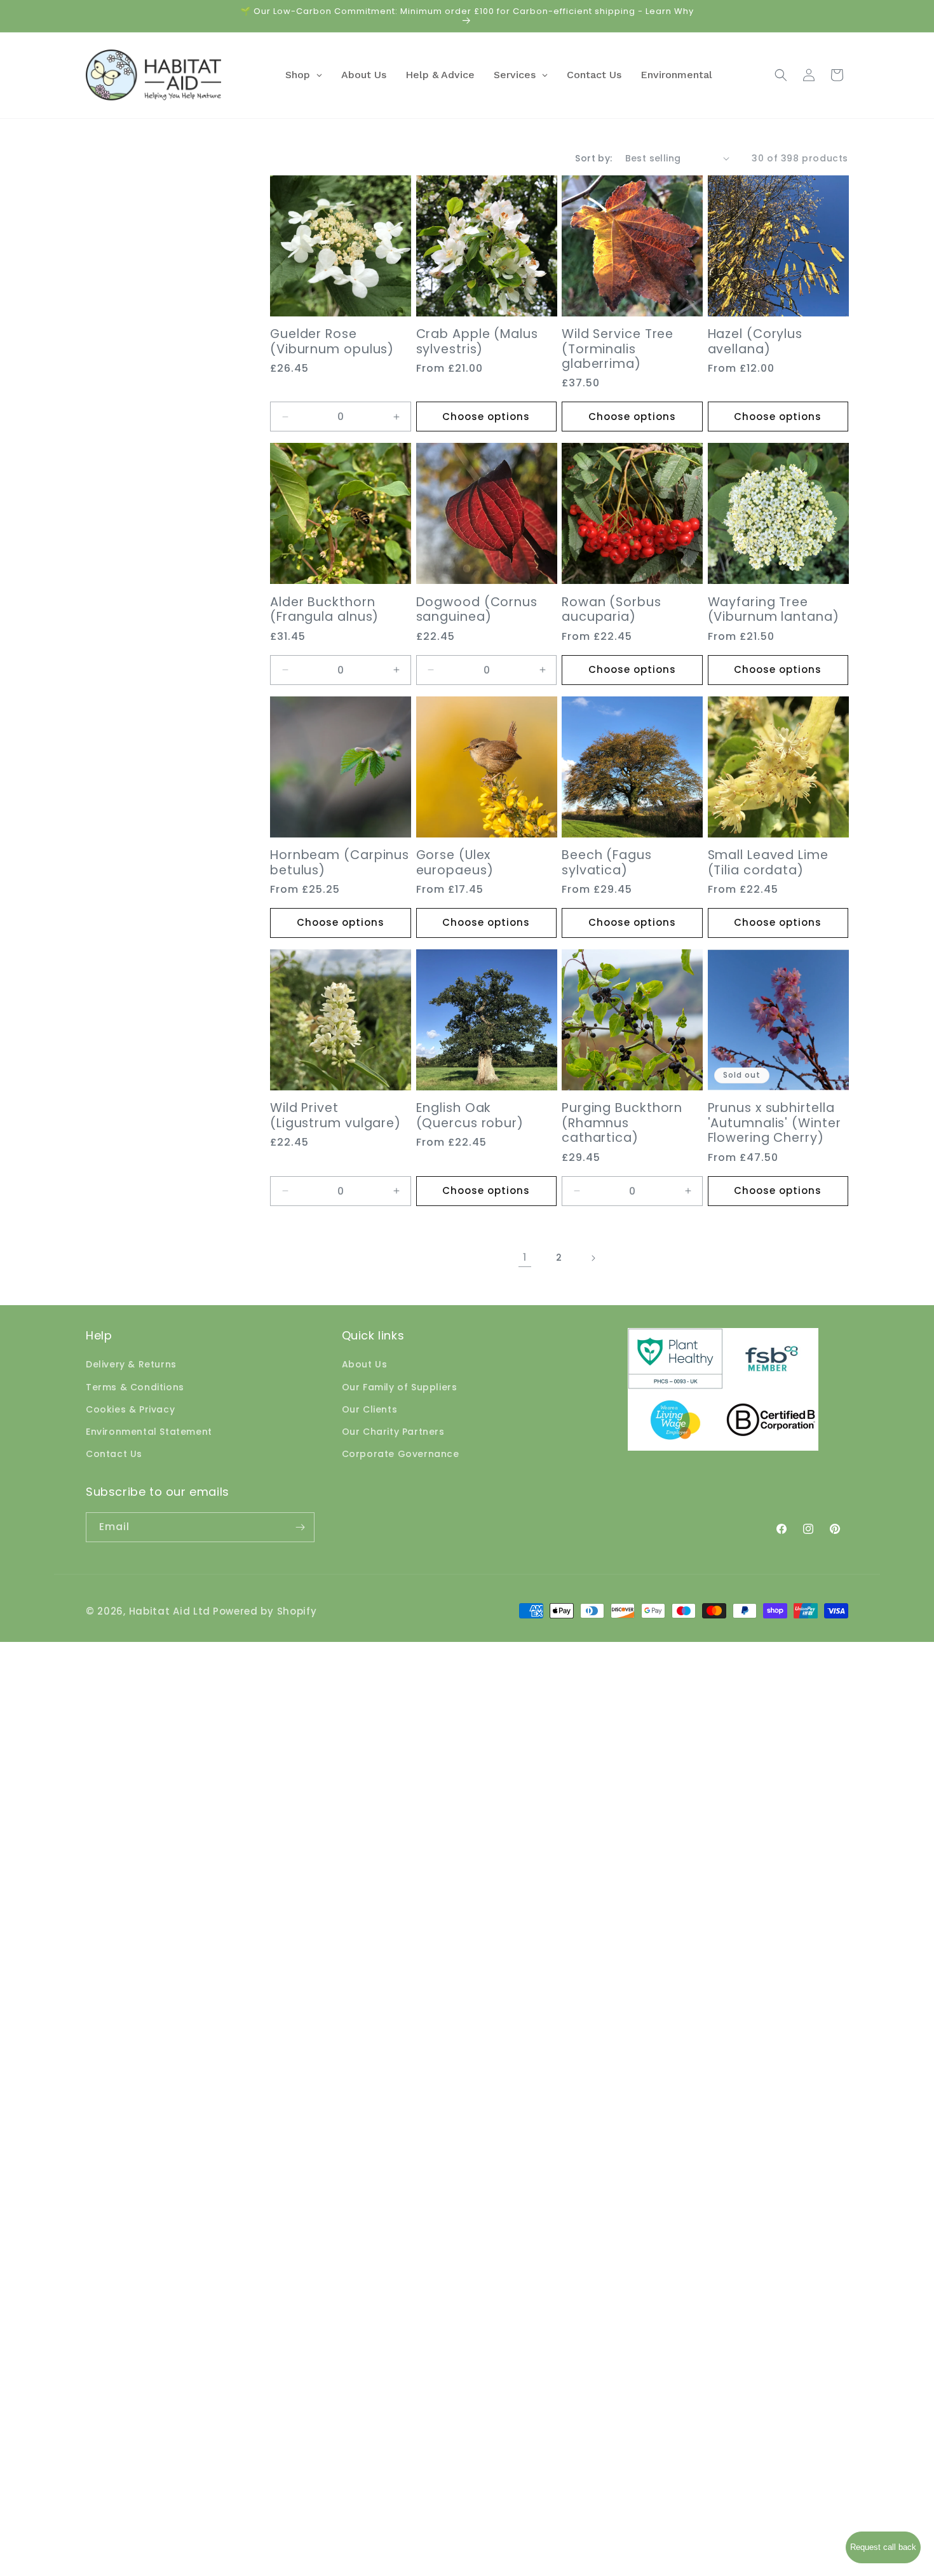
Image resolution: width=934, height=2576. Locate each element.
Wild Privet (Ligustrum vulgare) (335, 1115)
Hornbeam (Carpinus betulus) (340, 863)
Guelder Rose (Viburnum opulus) (332, 342)
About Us (365, 1364)
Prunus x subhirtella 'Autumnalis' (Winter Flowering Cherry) (775, 1123)
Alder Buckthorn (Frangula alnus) (324, 610)
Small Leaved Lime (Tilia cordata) (768, 863)
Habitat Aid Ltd (170, 1611)
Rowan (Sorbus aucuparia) (612, 610)
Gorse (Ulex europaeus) (455, 863)
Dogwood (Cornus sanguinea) (477, 610)
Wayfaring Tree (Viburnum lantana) (774, 610)
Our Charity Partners (393, 1432)
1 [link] (525, 1257)
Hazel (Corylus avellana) (755, 342)
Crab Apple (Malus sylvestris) (477, 342)
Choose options (486, 417)
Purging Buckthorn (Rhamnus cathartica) (622, 1123)
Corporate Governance (401, 1454)
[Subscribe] (300, 1527)
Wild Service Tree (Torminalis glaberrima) (618, 349)
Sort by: (593, 158)
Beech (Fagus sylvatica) (607, 863)
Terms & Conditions (135, 1386)
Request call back (883, 2547)
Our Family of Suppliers (400, 1386)
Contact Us (114, 1454)
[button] (781, 75)
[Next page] (593, 1258)
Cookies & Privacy (130, 1409)
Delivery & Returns (131, 1364)
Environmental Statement (149, 1432)
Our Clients (370, 1409)
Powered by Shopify (265, 1611)
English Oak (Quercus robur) (470, 1115)
